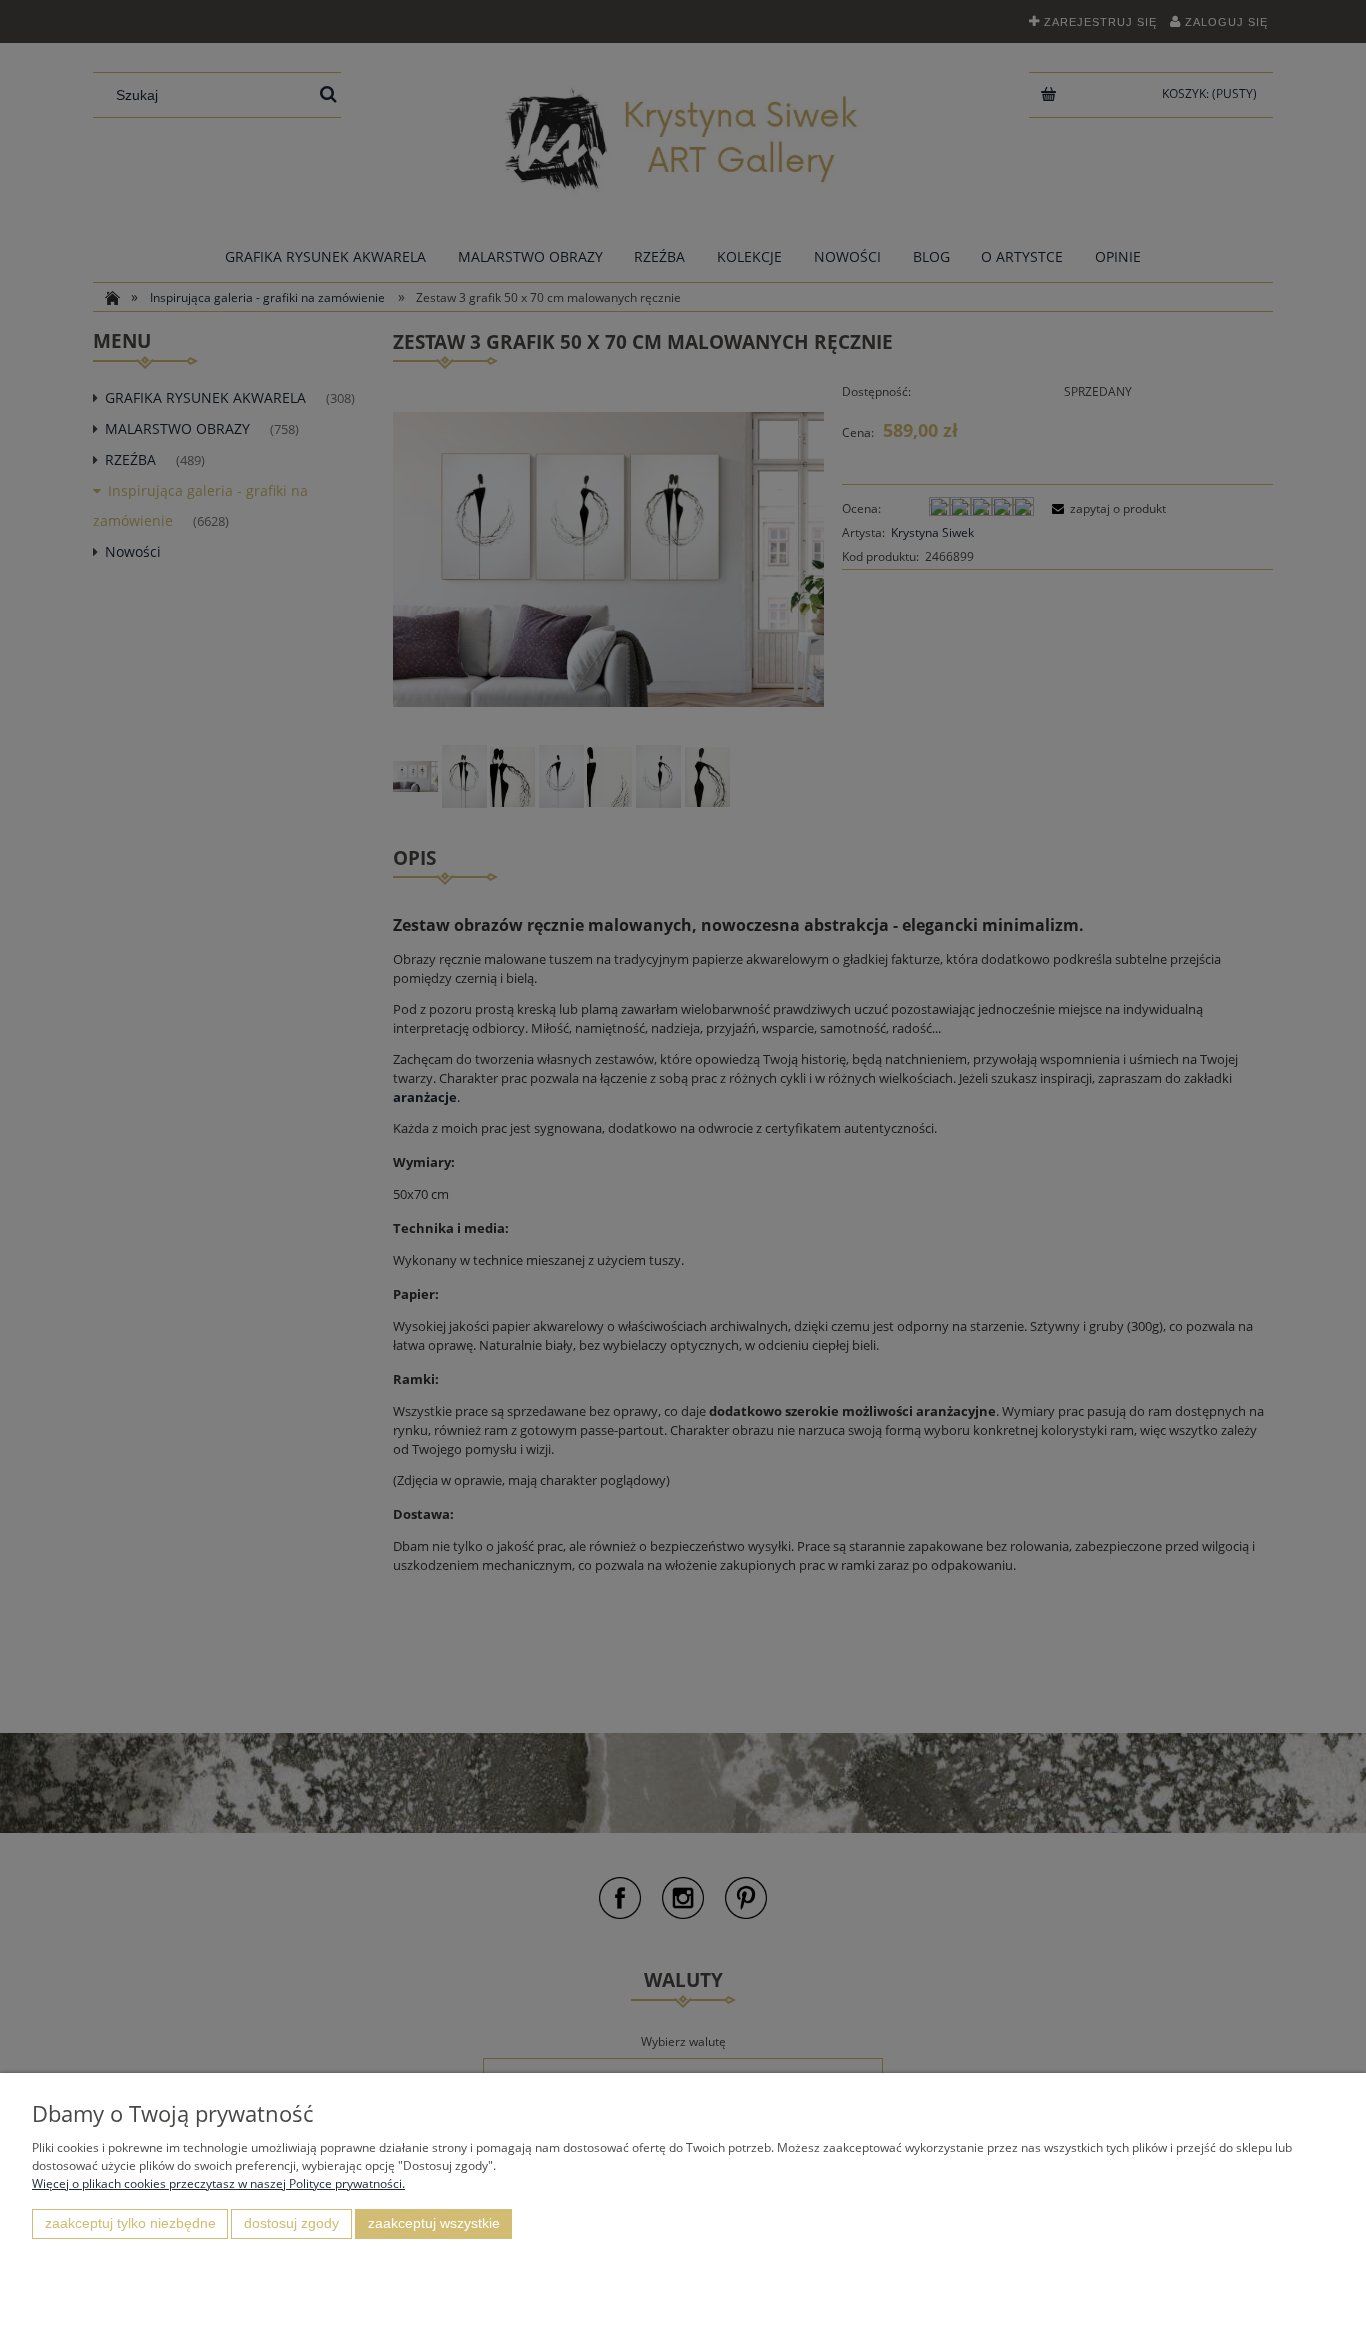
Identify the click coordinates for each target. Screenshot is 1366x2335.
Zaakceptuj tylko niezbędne (130, 2223)
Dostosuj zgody (291, 2223)
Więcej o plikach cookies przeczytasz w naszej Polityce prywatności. (218, 2183)
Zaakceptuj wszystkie (434, 2223)
